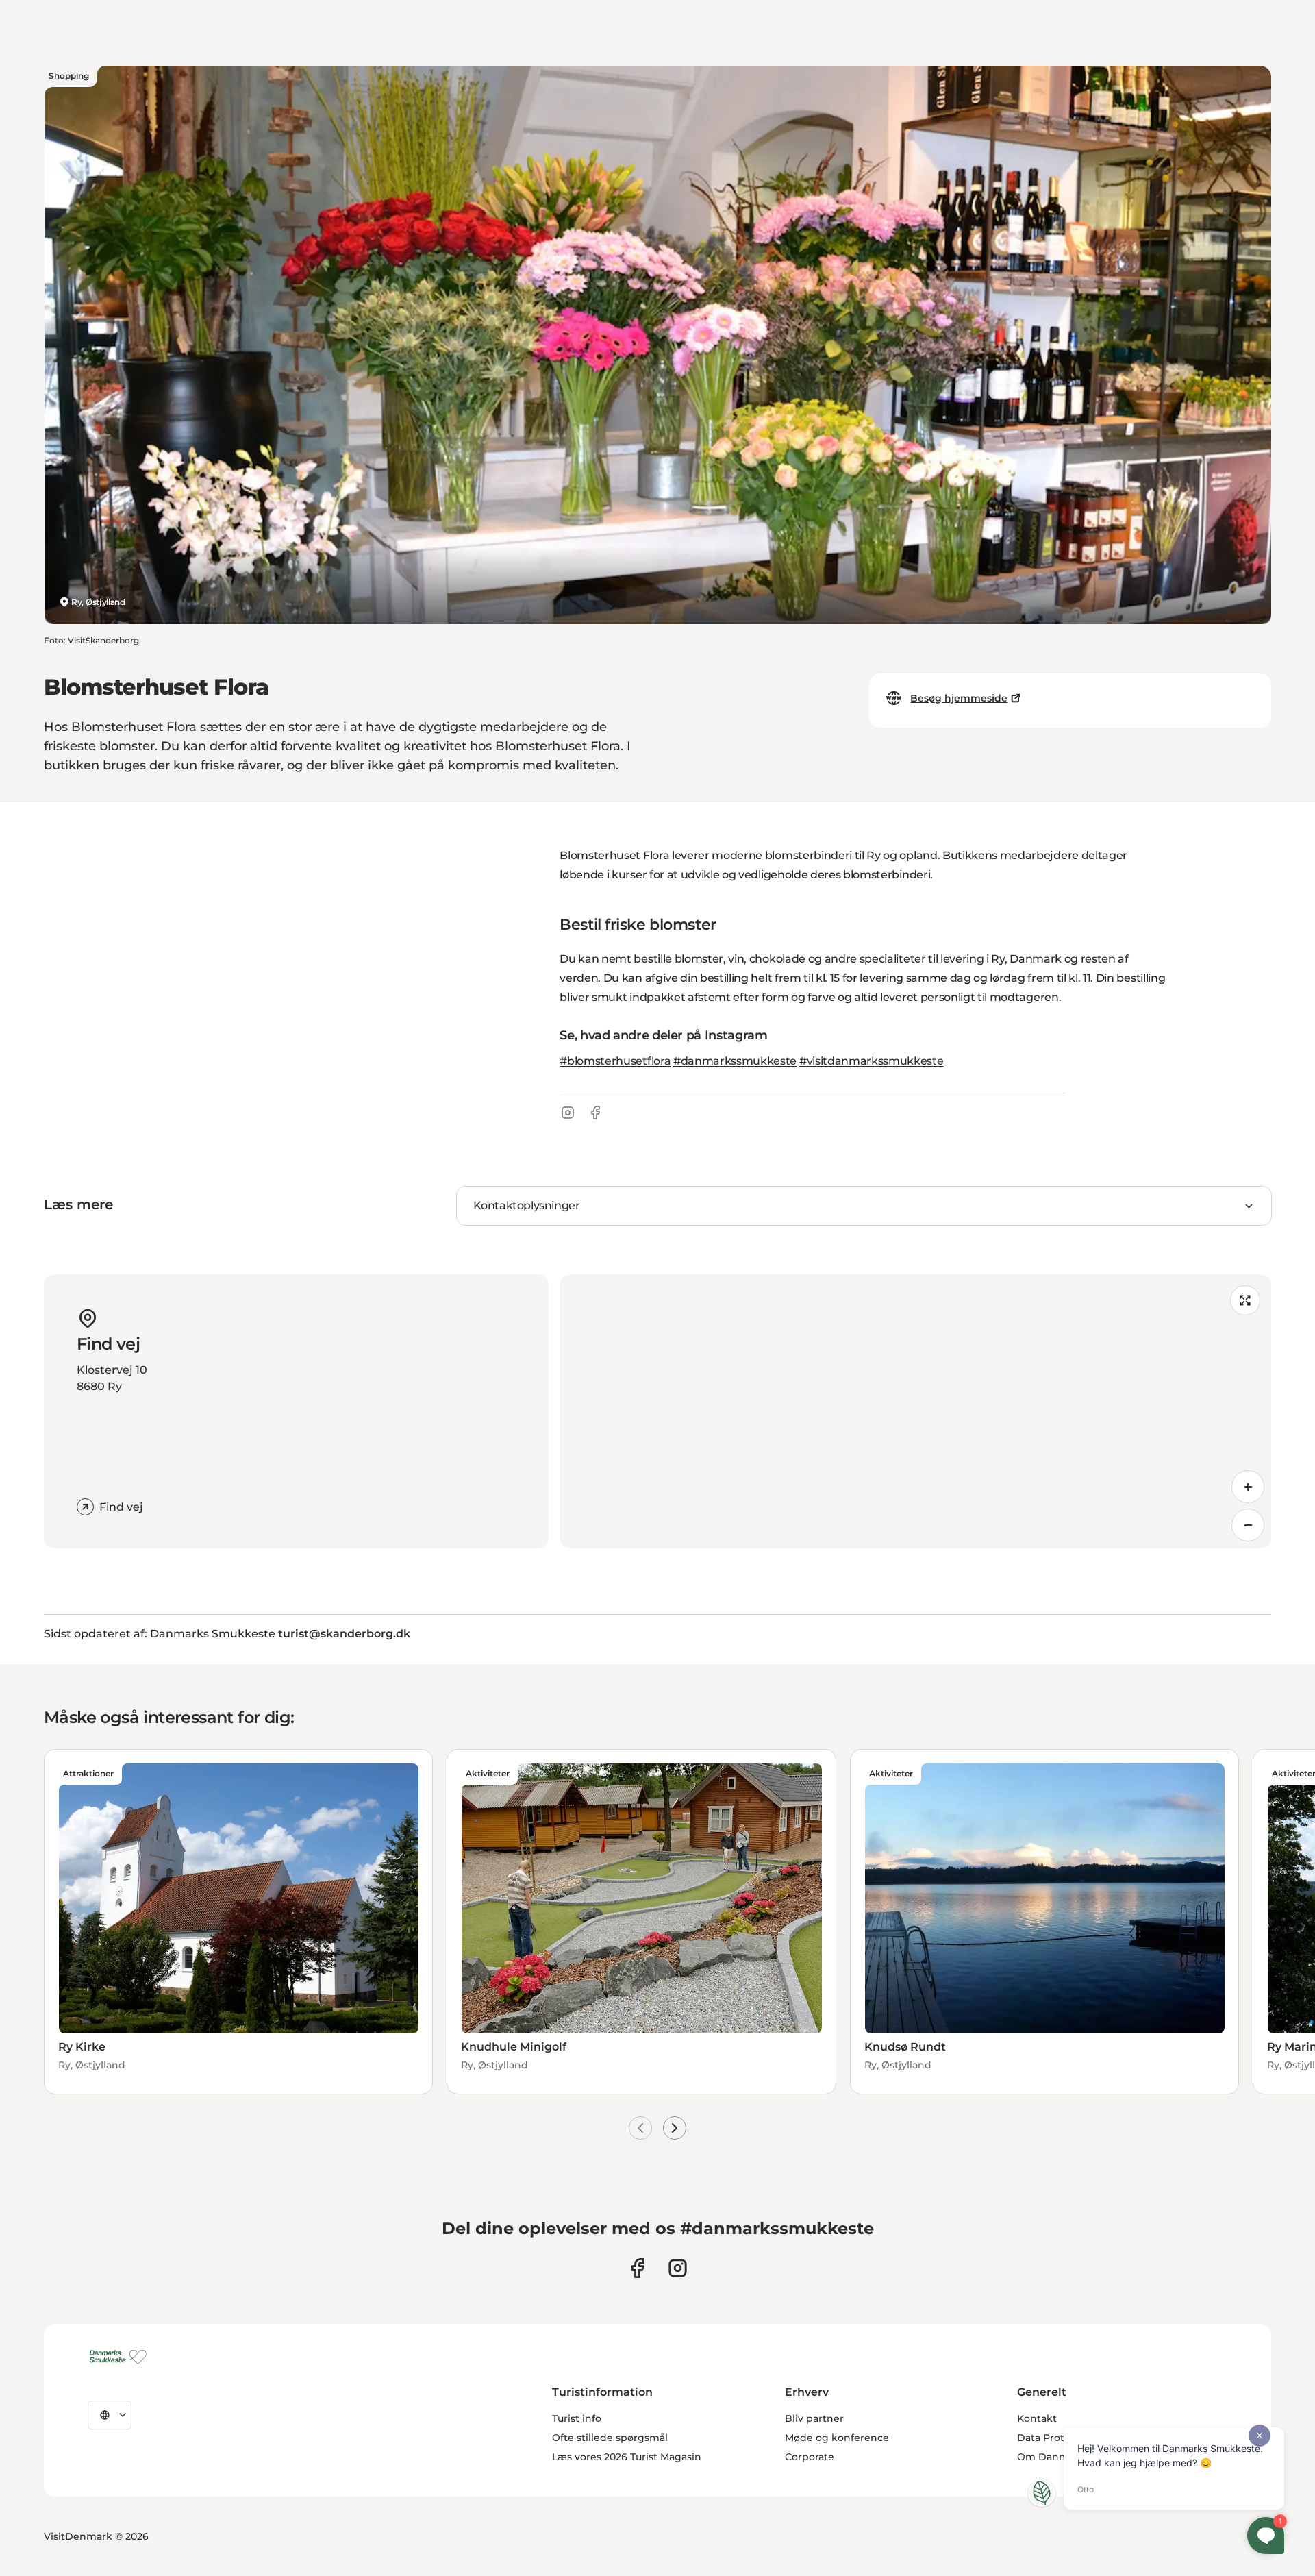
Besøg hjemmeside (959, 698)
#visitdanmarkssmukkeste (872, 1061)
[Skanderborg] (120, 2357)
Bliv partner (814, 2418)
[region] (915, 1411)
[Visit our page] (678, 2268)
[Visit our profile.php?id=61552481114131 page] (637, 2268)
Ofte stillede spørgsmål (610, 2438)
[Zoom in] (1248, 1487)
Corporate (810, 2457)
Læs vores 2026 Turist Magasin (627, 2457)
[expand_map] (1245, 1300)
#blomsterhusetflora (615, 1061)
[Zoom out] (1248, 1525)
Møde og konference (837, 2438)
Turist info (577, 2418)
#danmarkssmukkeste (735, 1061)
